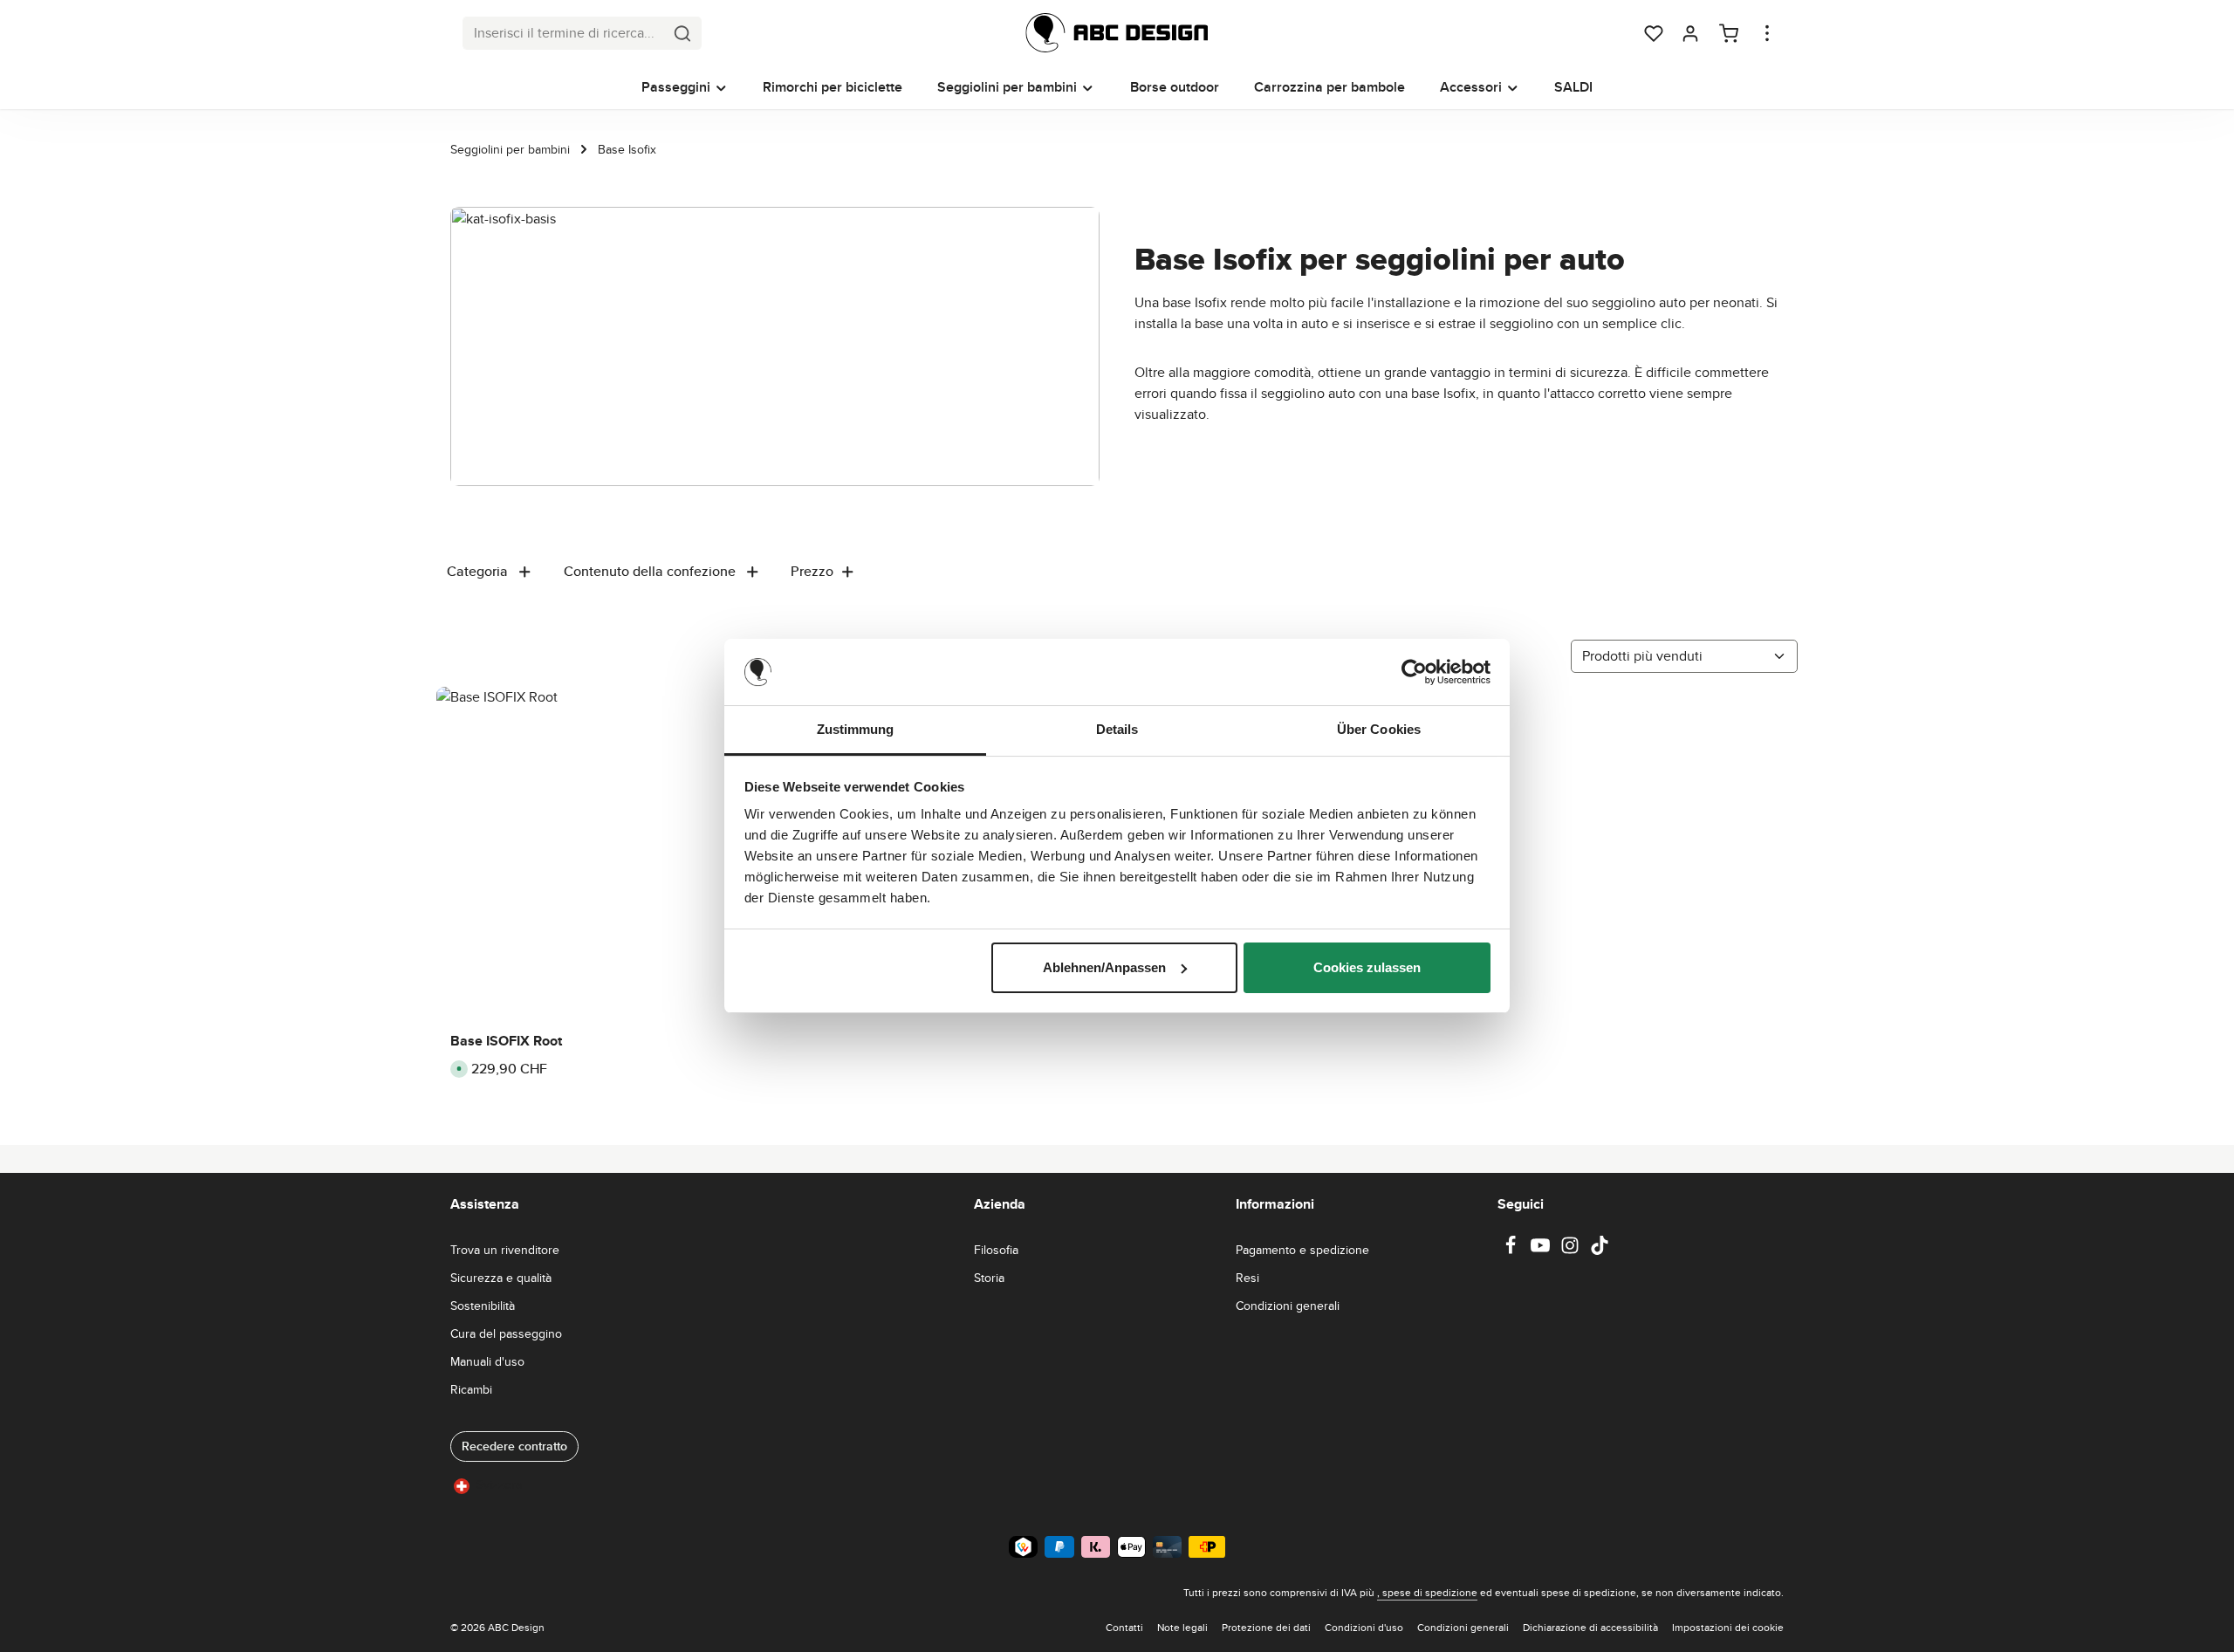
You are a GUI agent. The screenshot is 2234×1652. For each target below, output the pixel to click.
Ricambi (471, 1389)
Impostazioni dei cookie (1728, 1627)
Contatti (1124, 1627)
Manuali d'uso (487, 1361)
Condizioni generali (1288, 1306)
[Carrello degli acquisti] (1729, 33)
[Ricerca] (683, 33)
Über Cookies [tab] (1379, 729)
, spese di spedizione (1427, 1592)
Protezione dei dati (1266, 1627)
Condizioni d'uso (1364, 1627)
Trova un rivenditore (505, 1250)
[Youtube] (1542, 1251)
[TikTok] (1600, 1251)
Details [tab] (1117, 729)
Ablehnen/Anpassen (1104, 967)
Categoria (477, 571)
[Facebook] (1512, 1251)
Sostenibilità (483, 1306)
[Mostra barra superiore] (1767, 33)
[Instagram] (1572, 1251)
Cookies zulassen (1367, 967)
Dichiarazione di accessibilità (1590, 1627)
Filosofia (996, 1250)
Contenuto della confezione (650, 571)
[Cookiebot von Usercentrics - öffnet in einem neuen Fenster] (1414, 672)
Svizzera (499, 1484)
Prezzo (812, 571)
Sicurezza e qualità (501, 1278)
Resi (1247, 1278)
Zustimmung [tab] (856, 729)
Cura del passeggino (506, 1333)
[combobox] (564, 33)
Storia (989, 1278)
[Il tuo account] (1690, 33)
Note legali (1182, 1627)
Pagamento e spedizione (1302, 1250)
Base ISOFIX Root (506, 1041)
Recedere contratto (514, 1446)
